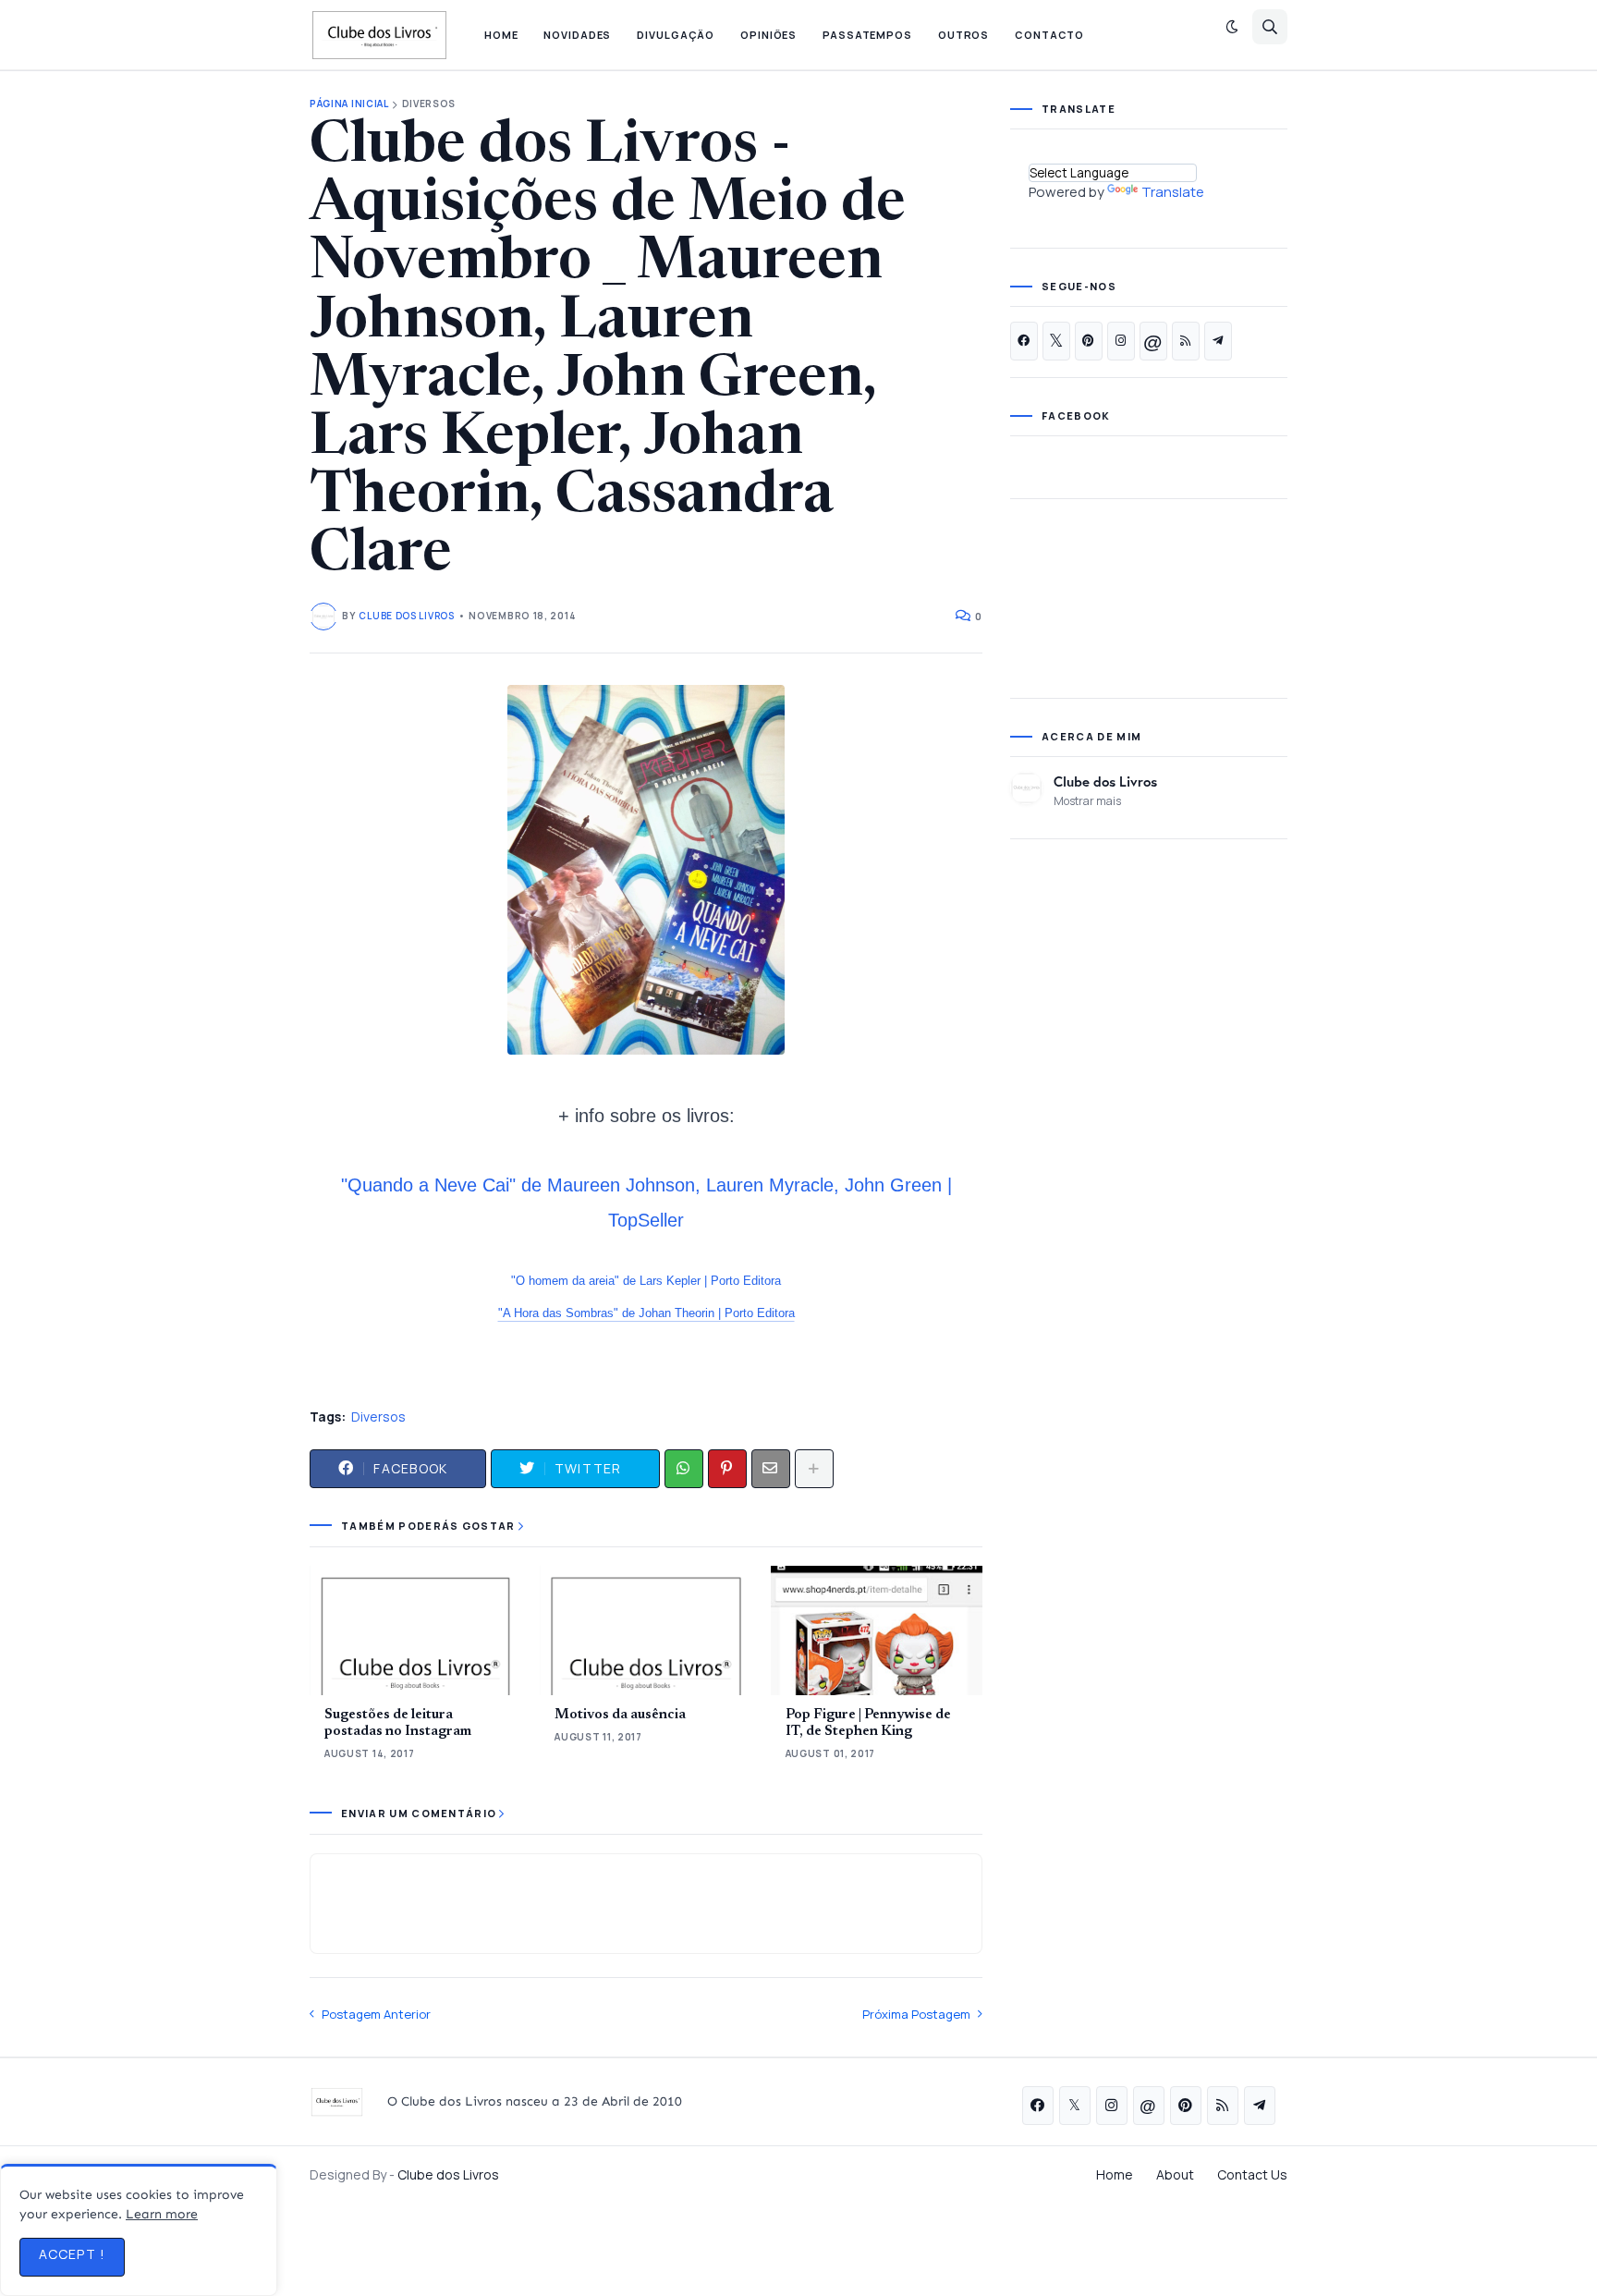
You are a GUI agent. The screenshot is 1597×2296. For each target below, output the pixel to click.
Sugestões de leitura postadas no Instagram (398, 1723)
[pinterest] (1089, 341)
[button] (1232, 27)
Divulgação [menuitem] (676, 35)
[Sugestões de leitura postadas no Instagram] (415, 1630)
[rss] (1186, 341)
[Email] (771, 1469)
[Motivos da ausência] (646, 1630)
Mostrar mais (1087, 801)
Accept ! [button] (72, 2254)
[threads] (1153, 341)
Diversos (429, 104)
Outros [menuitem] (963, 35)
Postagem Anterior (376, 2014)
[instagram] (1121, 341)
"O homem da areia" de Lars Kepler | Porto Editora (646, 1281)
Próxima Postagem (916, 2014)
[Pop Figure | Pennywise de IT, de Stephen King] (877, 1630)
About (1175, 2174)
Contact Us (1252, 2174)
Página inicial (349, 104)
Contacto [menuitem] (1049, 35)
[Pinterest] (727, 1469)
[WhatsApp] (684, 1469)
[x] (1056, 341)
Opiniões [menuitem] (768, 35)
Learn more (162, 2214)
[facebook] (1024, 341)
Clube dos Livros (1105, 781)
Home (1115, 2174)
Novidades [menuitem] (577, 35)
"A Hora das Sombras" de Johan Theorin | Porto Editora (646, 1313)
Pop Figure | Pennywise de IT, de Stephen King (868, 1723)
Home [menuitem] (501, 35)
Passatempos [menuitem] (867, 35)
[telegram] (1218, 341)
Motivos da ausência (620, 1715)
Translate (1173, 192)
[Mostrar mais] (814, 1469)
